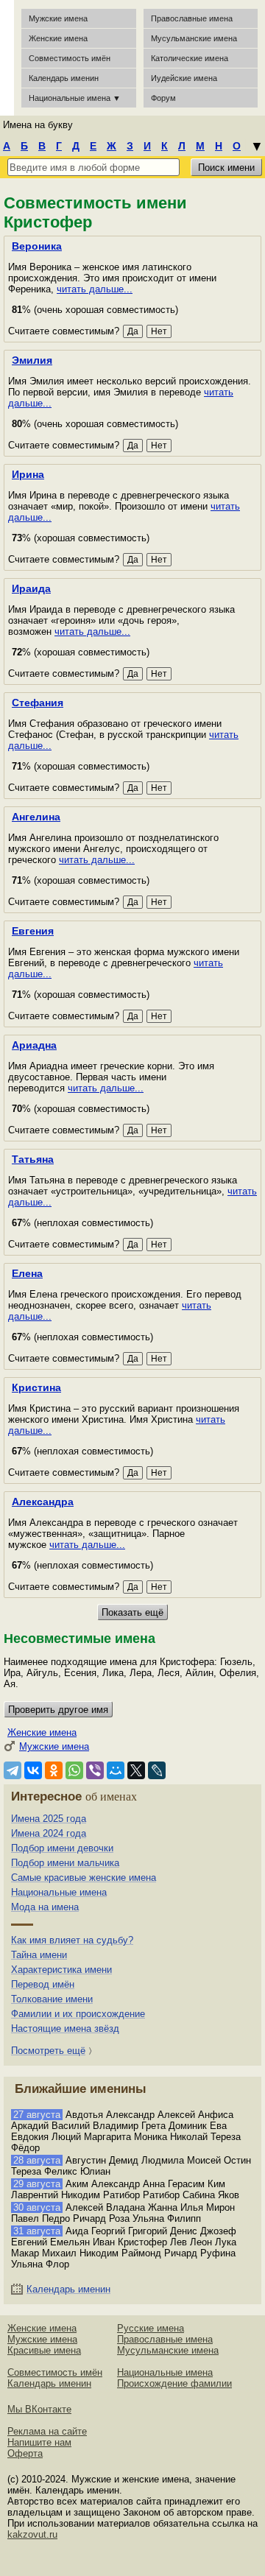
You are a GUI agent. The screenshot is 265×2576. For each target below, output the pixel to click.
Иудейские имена (184, 78)
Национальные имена (59, 1892)
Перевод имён (43, 1984)
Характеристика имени (61, 1970)
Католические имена (190, 58)
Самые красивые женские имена (84, 1878)
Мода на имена (45, 1907)
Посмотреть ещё (48, 2051)
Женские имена (58, 38)
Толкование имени (52, 1999)
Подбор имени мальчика (65, 1863)
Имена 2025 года (49, 1819)
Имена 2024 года (49, 1833)
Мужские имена (58, 18)
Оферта (25, 2453)
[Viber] (95, 1770)
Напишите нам (39, 2442)
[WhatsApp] (74, 1770)
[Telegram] (13, 1770)
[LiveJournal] (157, 1770)
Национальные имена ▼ (75, 98)
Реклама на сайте (47, 2431)
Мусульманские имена (194, 38)
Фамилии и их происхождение (78, 2014)
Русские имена (151, 2328)
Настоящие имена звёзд (65, 2028)
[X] (136, 1770)
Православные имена (192, 18)
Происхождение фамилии (174, 2383)
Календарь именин (64, 78)
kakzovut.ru (32, 2534)
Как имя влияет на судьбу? (72, 1940)
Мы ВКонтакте (39, 2409)
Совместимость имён (55, 2372)
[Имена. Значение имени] (7, 58)
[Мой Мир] (116, 1770)
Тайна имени (39, 1955)
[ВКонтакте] (33, 1770)
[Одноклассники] (54, 1770)
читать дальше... (95, 289)
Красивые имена (44, 2350)
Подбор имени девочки (62, 1848)
